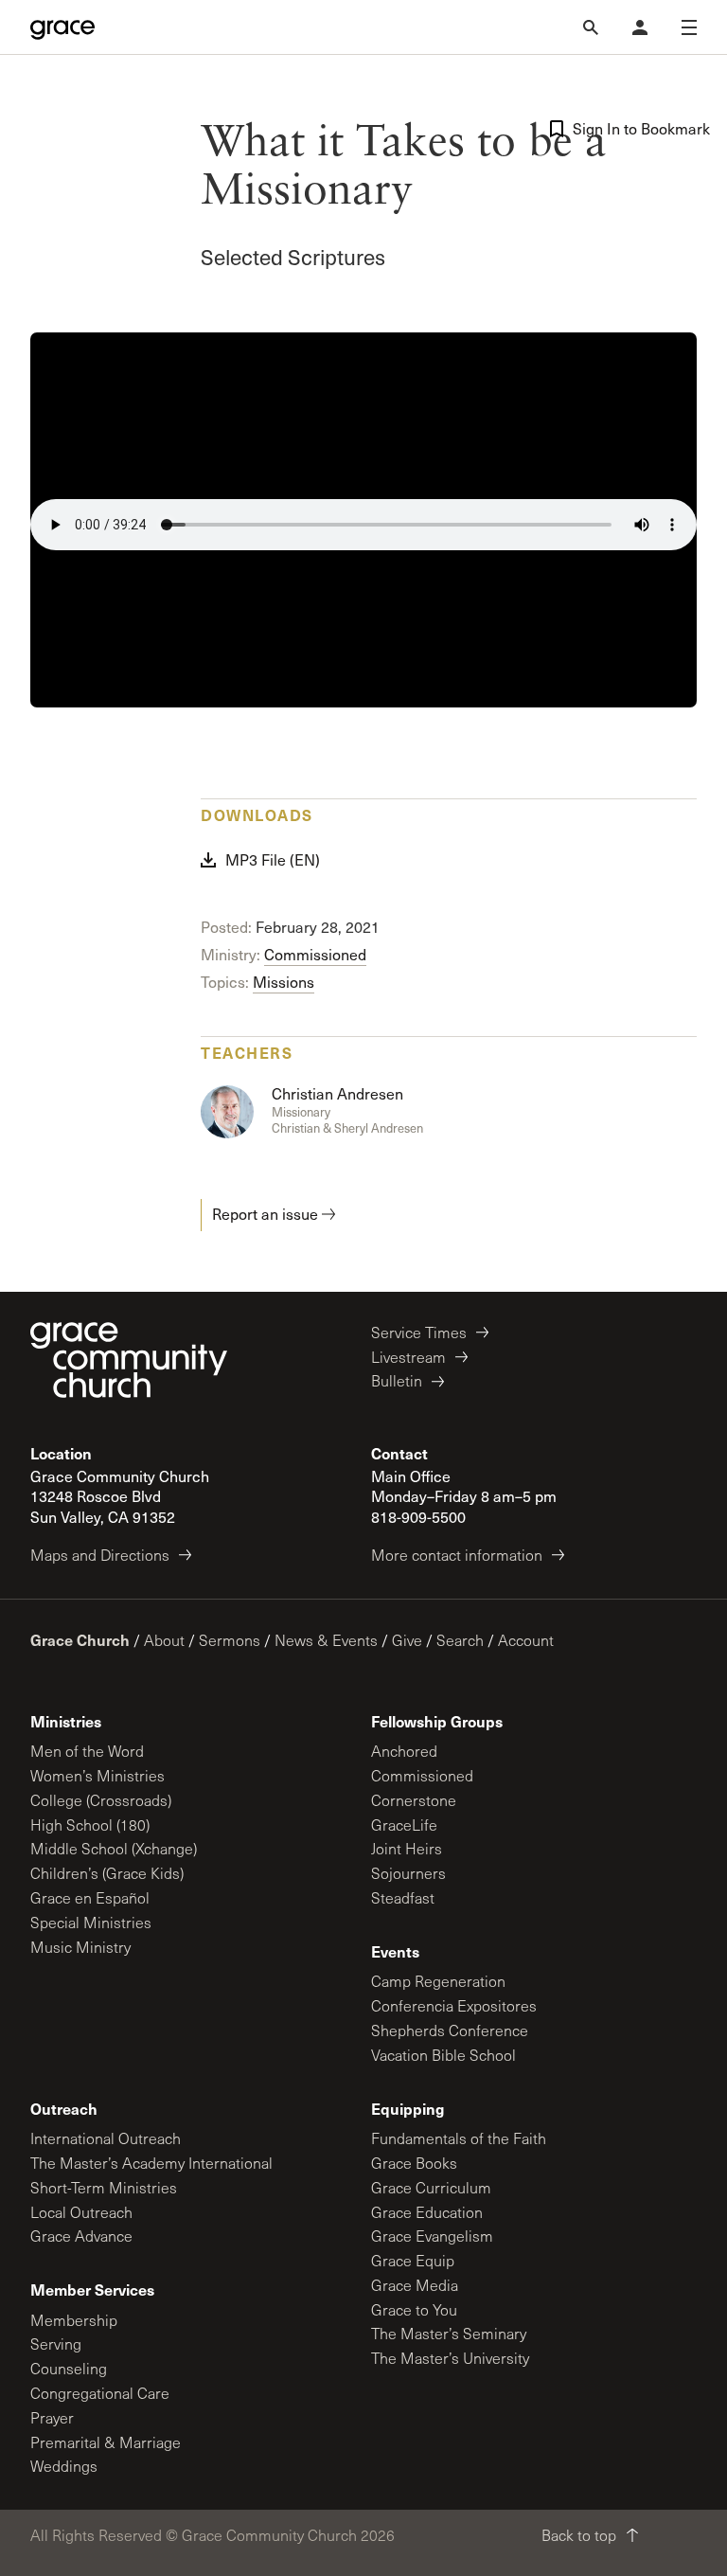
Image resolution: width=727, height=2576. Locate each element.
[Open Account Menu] (640, 27)
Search (460, 1640)
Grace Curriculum (431, 2187)
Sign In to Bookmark (635, 128)
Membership (74, 2320)
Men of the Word (87, 1751)
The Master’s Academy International (151, 2163)
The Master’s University (450, 2358)
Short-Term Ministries (104, 2187)
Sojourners (408, 1873)
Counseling (69, 2368)
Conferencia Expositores (454, 2005)
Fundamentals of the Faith (459, 2138)
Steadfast (403, 1897)
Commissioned (315, 954)
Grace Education (427, 2212)
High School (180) (90, 1825)
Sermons (230, 1640)
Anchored (404, 1751)
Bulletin (397, 1380)
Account (526, 1640)
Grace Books (414, 2163)
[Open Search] (591, 27)
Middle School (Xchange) (114, 1848)
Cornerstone (414, 1800)
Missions (284, 982)
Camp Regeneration (438, 1981)
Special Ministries (91, 1922)
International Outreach (106, 2138)
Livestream (408, 1357)
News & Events (326, 1640)
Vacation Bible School (443, 2055)
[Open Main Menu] (689, 27)
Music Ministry (80, 1947)
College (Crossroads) (101, 1800)
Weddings (64, 2466)
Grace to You (414, 2309)
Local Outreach (81, 2212)
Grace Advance (81, 2236)
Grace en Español (90, 1897)
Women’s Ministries (98, 1775)
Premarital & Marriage (106, 2442)
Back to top (579, 2535)
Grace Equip (413, 2260)
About (164, 1640)
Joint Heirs (407, 1848)
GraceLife (404, 1825)
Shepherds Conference (450, 2030)
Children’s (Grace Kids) (107, 1873)
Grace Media (415, 2285)
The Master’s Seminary (449, 2333)
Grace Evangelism (432, 2236)
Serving (56, 2343)
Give (407, 1640)
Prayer (52, 2417)
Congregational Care (100, 2393)
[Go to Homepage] (62, 27)
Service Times (419, 1332)
